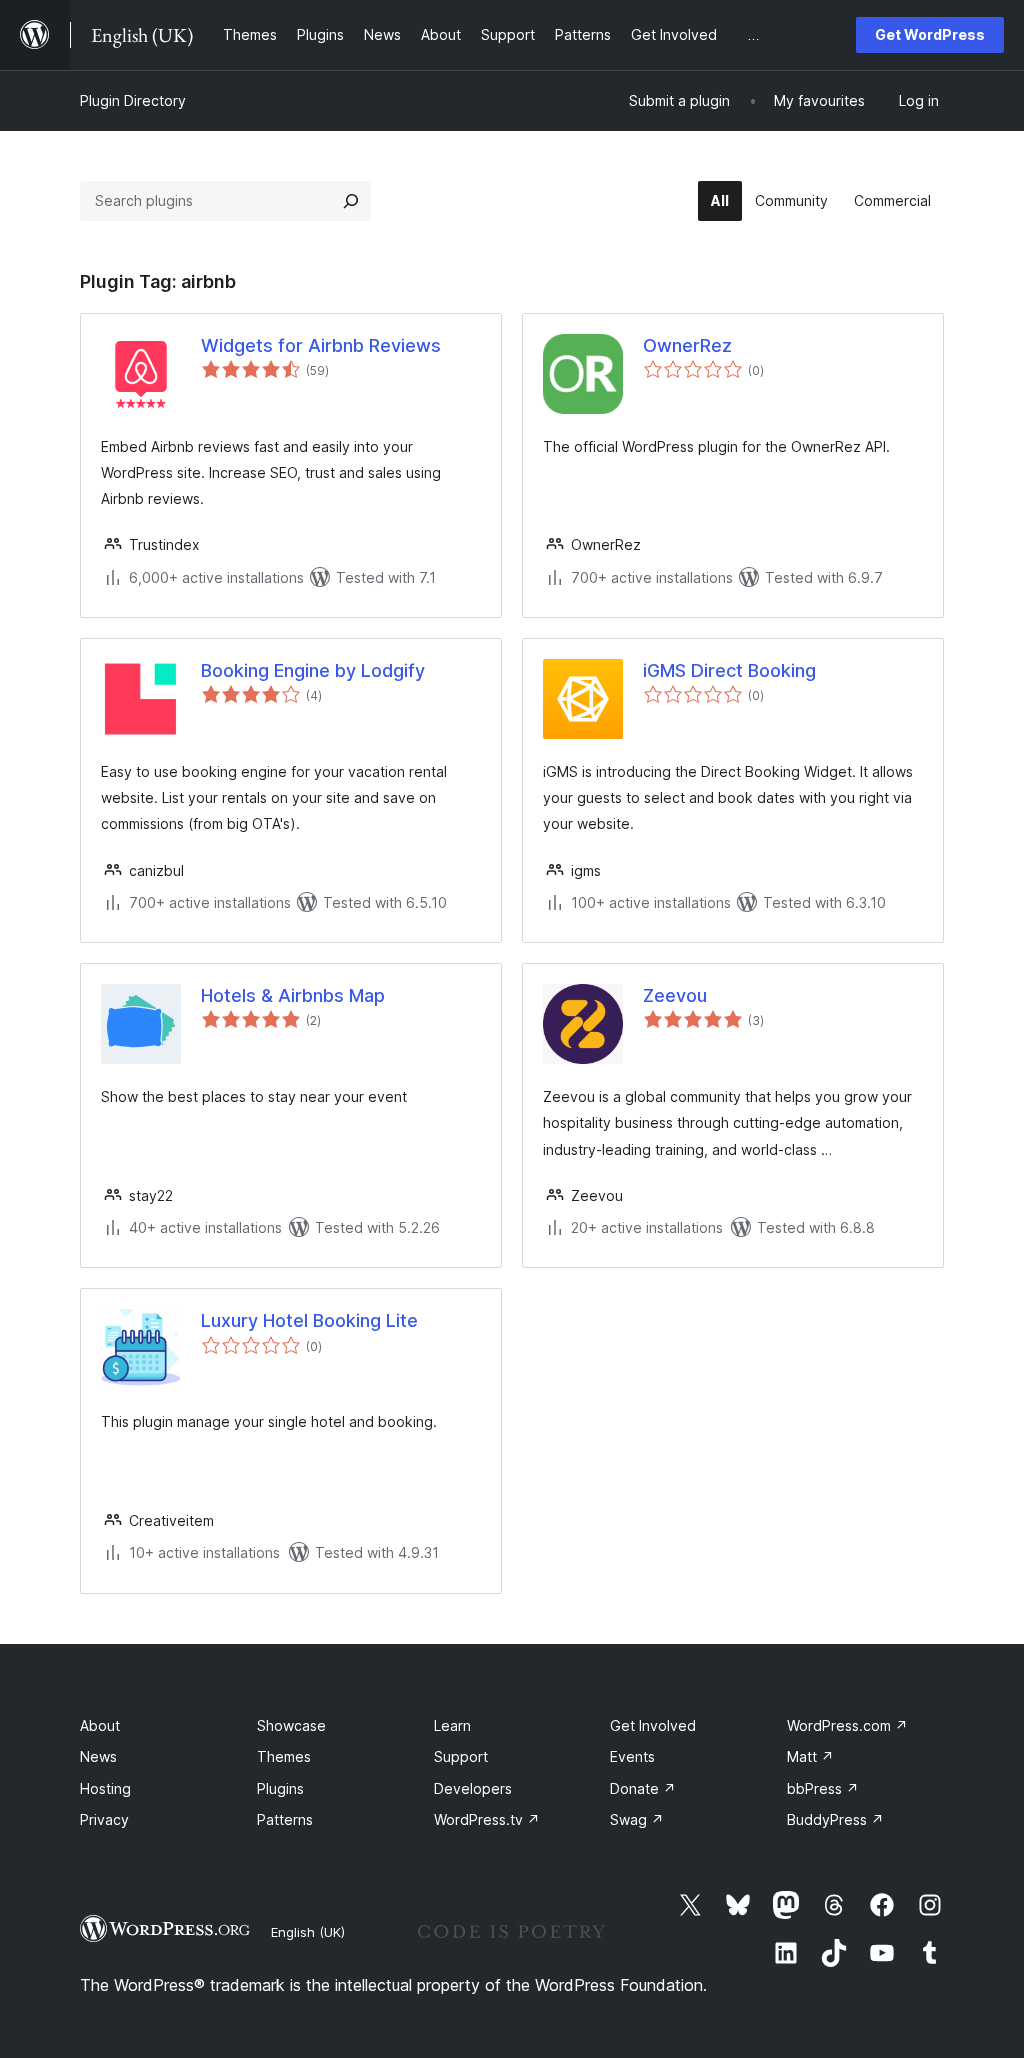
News (98, 1756)
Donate (643, 1788)
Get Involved (653, 1725)
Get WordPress (930, 34)
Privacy (104, 1819)
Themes (284, 1756)
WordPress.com (847, 1725)
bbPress (823, 1788)
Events (632, 1756)
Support (461, 1756)
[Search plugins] (351, 201)
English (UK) (308, 1932)
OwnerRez (687, 345)
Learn (452, 1725)
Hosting (105, 1788)
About (100, 1725)
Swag (637, 1819)
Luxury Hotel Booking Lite (309, 1320)
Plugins (280, 1788)
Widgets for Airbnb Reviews (321, 345)
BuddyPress (835, 1819)
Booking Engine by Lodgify (313, 670)
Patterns (285, 1819)
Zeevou (675, 995)
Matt (810, 1756)
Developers (473, 1788)
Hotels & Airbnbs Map (293, 995)
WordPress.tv (487, 1819)
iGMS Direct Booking (729, 670)
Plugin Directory (133, 100)
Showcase (291, 1725)
